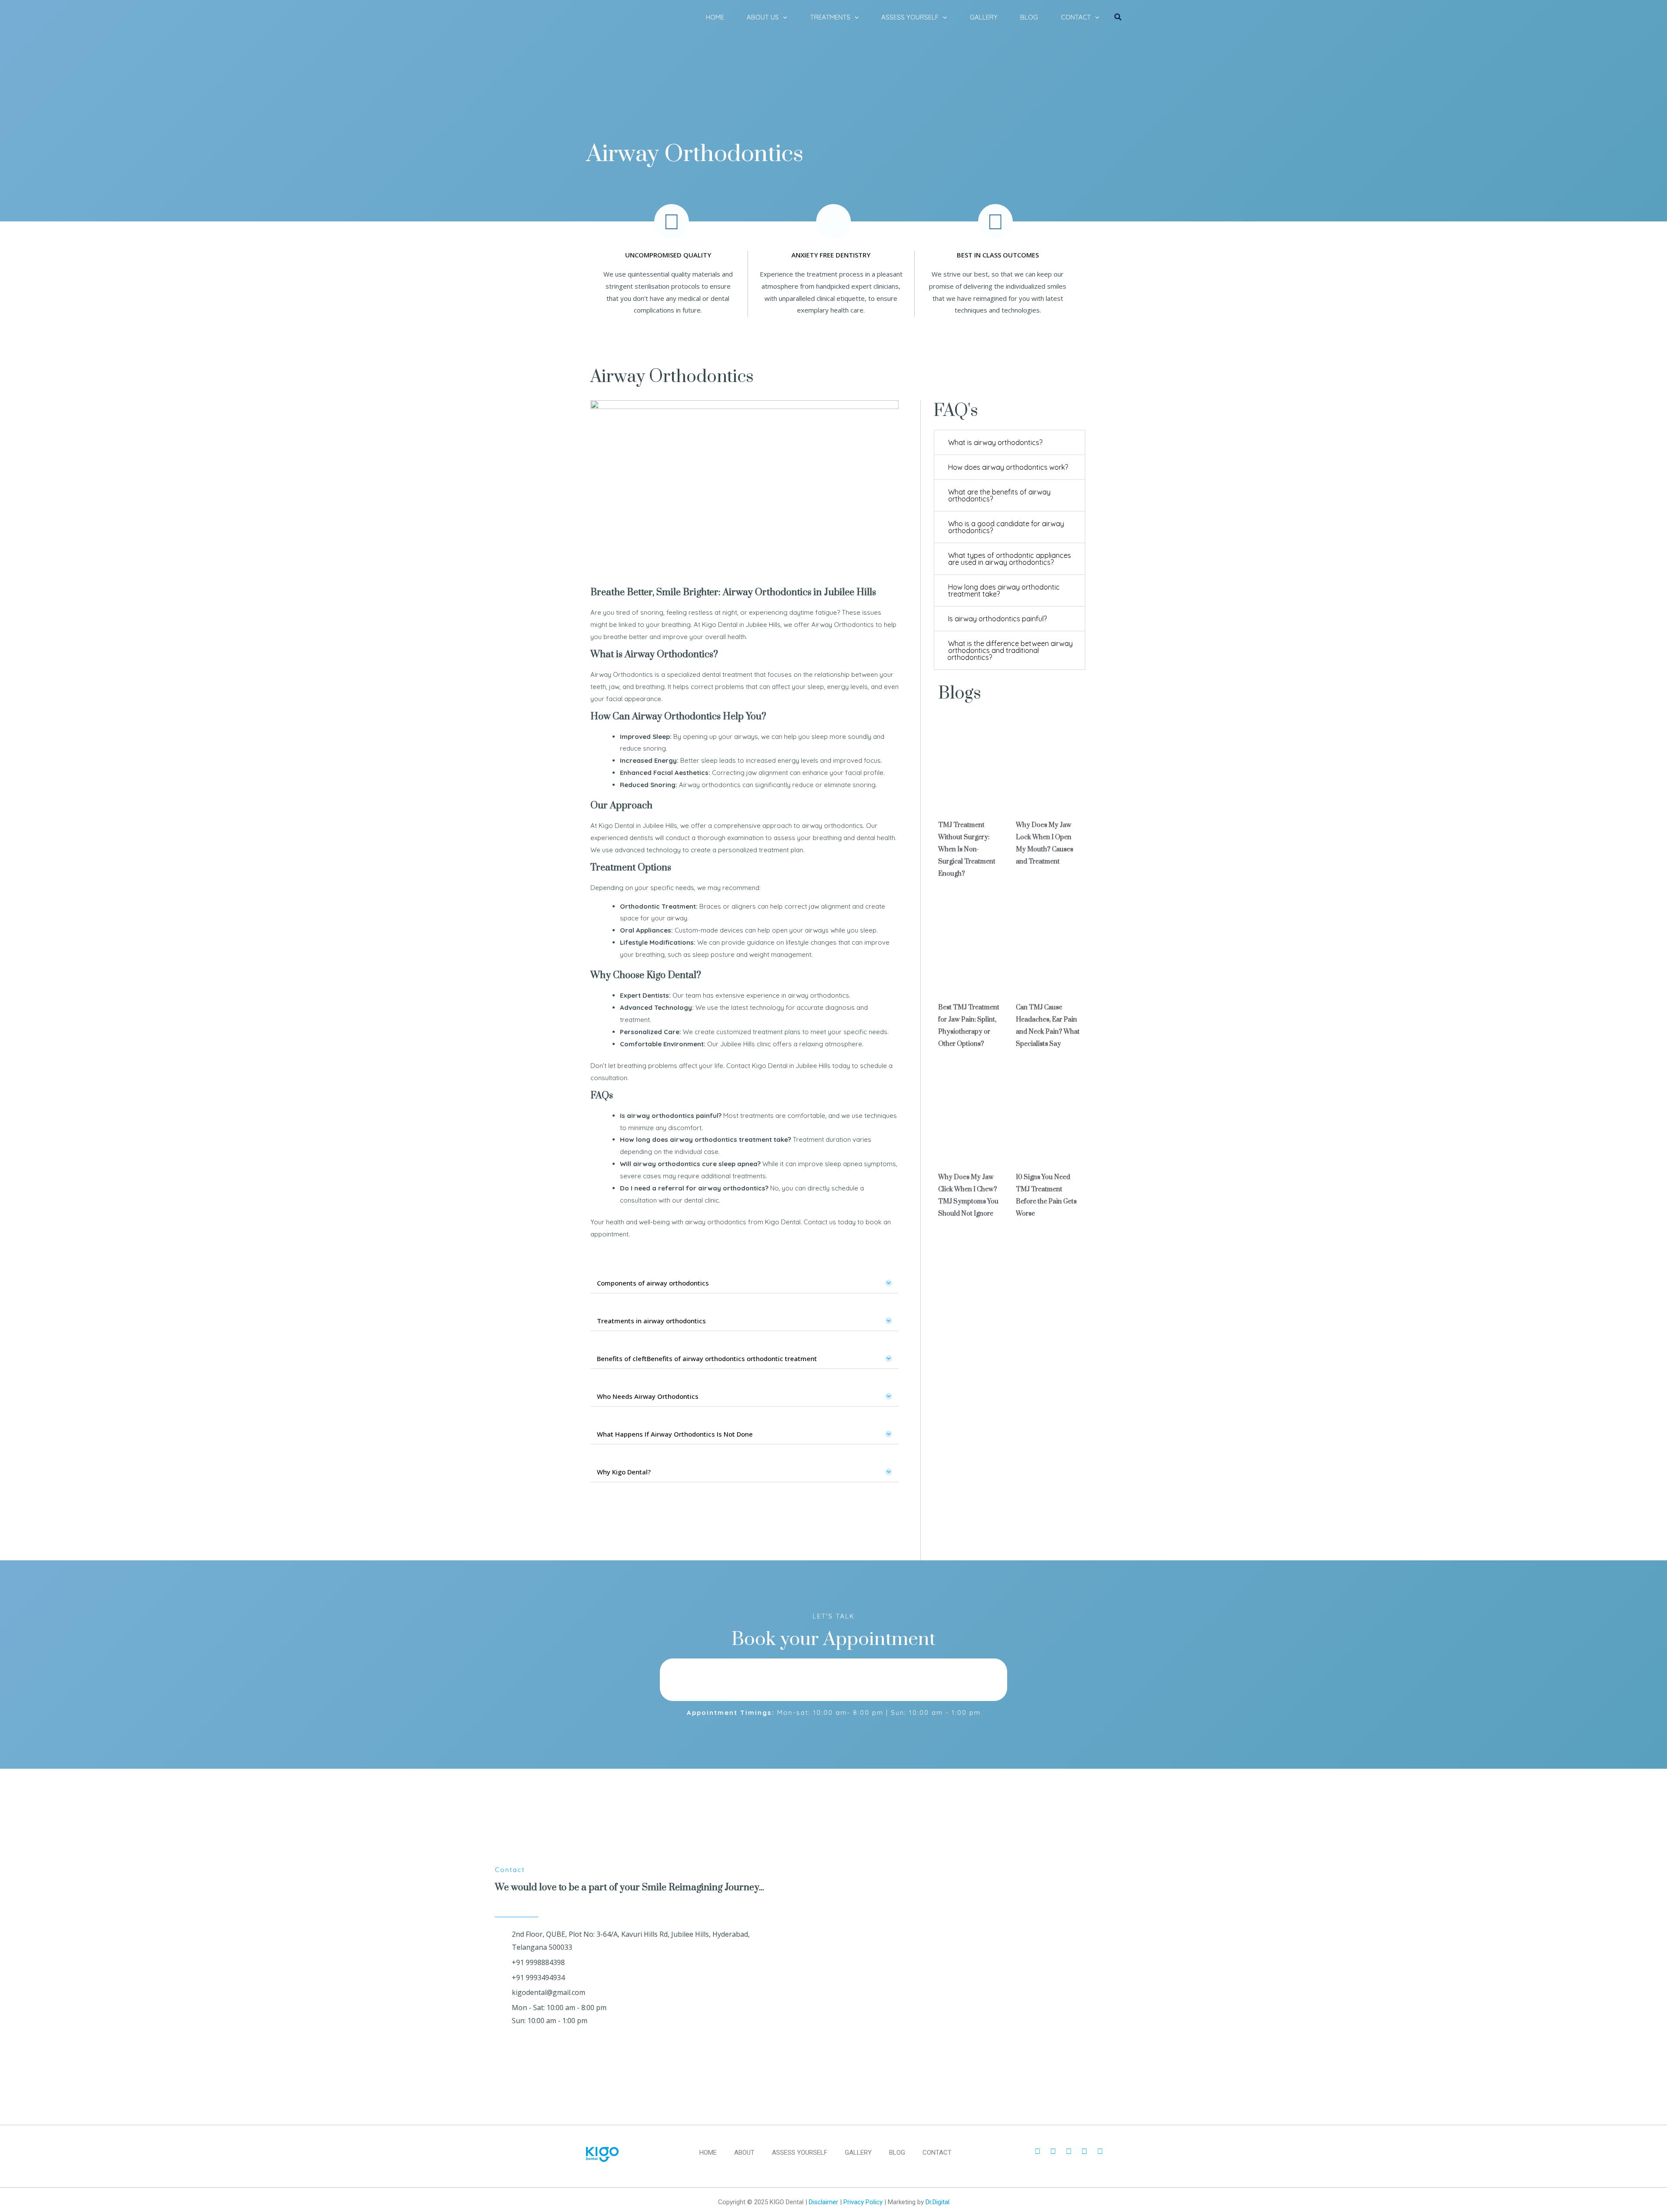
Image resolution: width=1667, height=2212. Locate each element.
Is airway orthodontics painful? (997, 619)
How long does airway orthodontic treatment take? (1004, 590)
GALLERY (984, 17)
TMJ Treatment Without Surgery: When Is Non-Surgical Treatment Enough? (967, 849)
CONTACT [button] (1076, 17)
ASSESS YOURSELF (800, 2153)
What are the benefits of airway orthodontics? (999, 495)
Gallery (858, 2153)
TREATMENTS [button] (830, 17)
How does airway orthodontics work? (1008, 467)
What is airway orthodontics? (995, 442)
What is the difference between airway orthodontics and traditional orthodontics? (1010, 650)
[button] (783, 17)
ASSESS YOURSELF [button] (910, 17)
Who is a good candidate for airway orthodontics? (1006, 527)
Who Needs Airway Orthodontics (648, 1396)
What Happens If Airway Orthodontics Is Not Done (675, 1434)
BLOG (1029, 17)
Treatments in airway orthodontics (651, 1321)
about (744, 2153)
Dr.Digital (937, 2202)
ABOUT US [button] (763, 17)
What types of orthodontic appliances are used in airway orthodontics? (1010, 559)
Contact (937, 2153)
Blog (897, 2153)
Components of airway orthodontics (653, 1283)
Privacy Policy (863, 2202)
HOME (715, 17)
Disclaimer (824, 2202)
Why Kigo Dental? (624, 1472)
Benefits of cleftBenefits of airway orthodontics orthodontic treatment (707, 1358)
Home (708, 2153)
